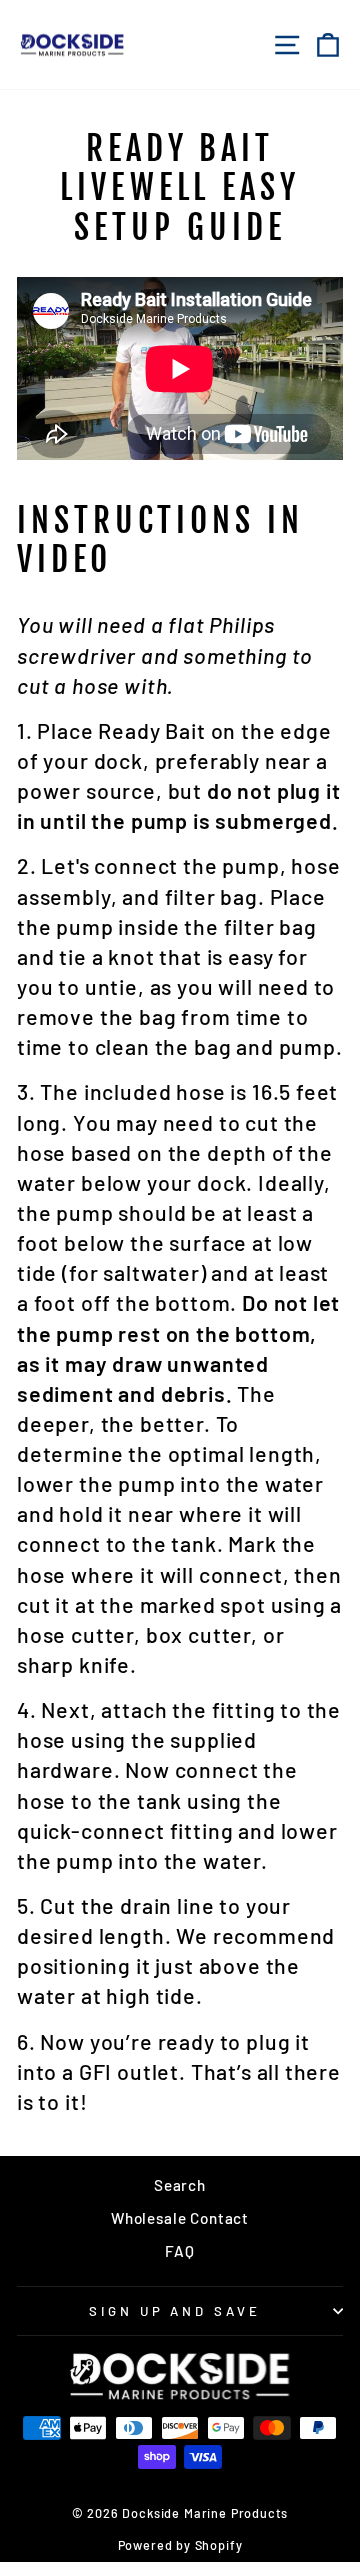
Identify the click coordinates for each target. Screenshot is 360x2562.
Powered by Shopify (180, 2545)
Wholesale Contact (180, 2218)
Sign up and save (175, 2311)
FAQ (179, 2251)
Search (180, 2185)
